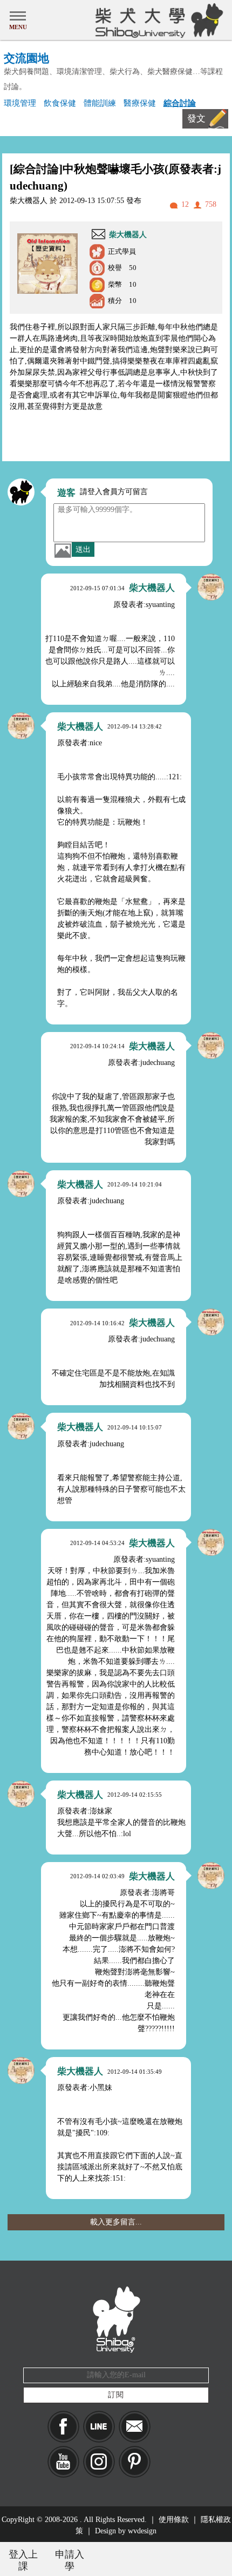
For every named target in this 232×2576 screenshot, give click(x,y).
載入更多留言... (116, 2222)
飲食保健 (60, 103)
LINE (99, 2427)
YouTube (63, 2462)
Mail (135, 2427)
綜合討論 (180, 103)
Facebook (63, 2427)
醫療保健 (140, 103)
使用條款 (174, 2520)
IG (99, 2462)
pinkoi (135, 2462)
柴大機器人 (128, 235)
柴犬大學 (157, 20)
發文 (196, 119)
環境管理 (20, 103)
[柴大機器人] (211, 587)
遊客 (66, 493)
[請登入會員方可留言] (21, 492)
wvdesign (142, 2531)
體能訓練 (100, 103)
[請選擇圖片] (63, 550)
